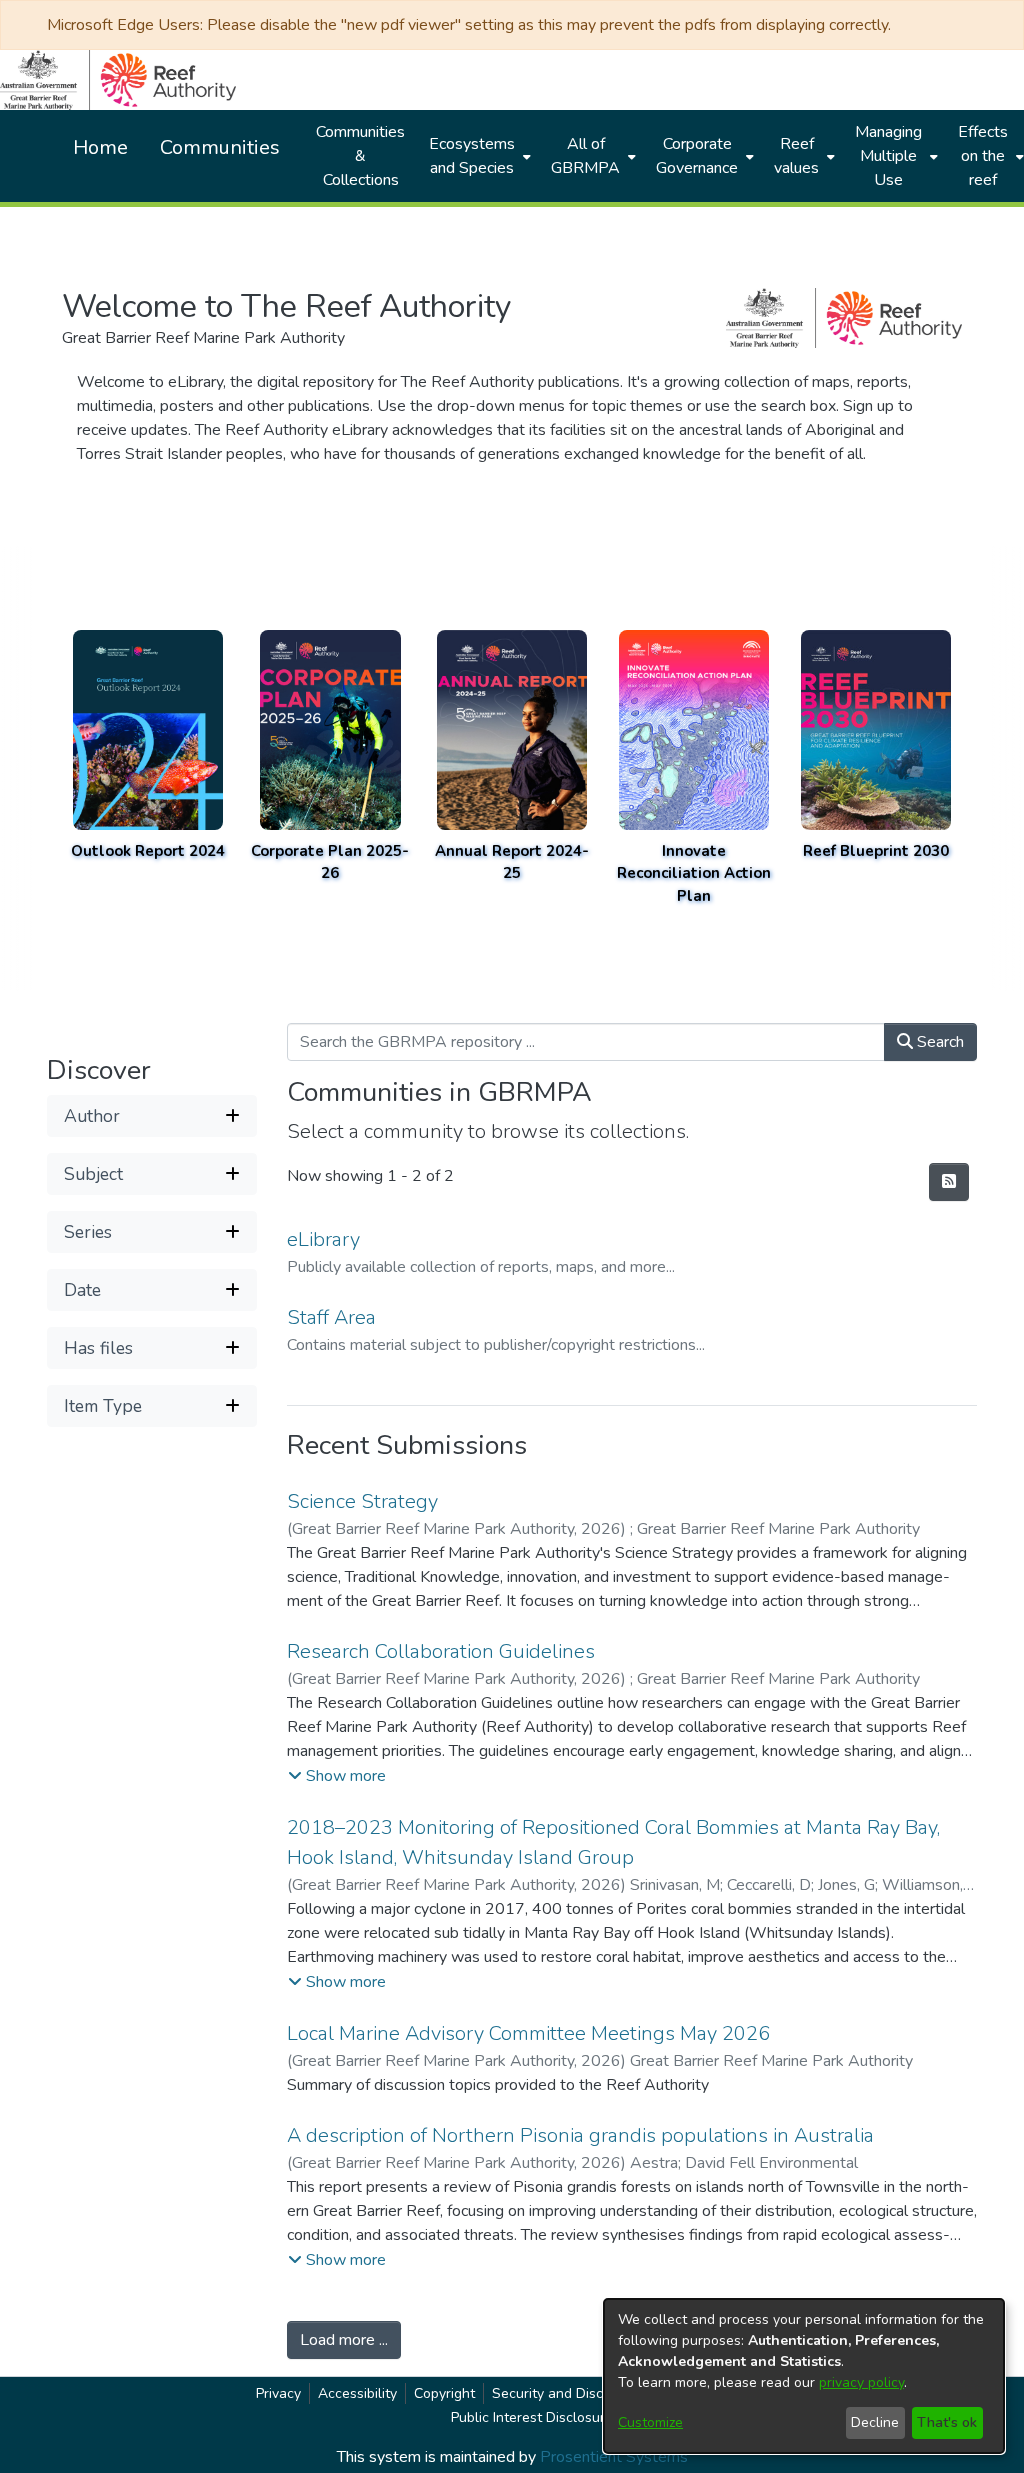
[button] (152, 1116)
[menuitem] (478, 156)
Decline (875, 2422)
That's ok (947, 2422)
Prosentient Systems (614, 2457)
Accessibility (357, 2393)
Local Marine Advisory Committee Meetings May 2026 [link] (528, 2033)
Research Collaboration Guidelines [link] (441, 1651)
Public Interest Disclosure (532, 2417)
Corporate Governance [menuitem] (697, 156)
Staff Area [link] (331, 1317)
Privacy (278, 2393)
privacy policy (861, 2382)
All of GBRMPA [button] (585, 156)
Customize (650, 2422)
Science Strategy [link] (362, 1501)
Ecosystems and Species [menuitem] (472, 156)
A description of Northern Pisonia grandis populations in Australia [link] (580, 2135)
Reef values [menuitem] (796, 156)
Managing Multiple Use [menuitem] (888, 156)
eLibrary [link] (323, 1239)
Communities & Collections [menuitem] (360, 156)
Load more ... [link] (344, 2340)
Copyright (444, 2393)
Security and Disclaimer (567, 2393)
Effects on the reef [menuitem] (983, 156)
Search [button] (938, 1042)
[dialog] (804, 2376)
